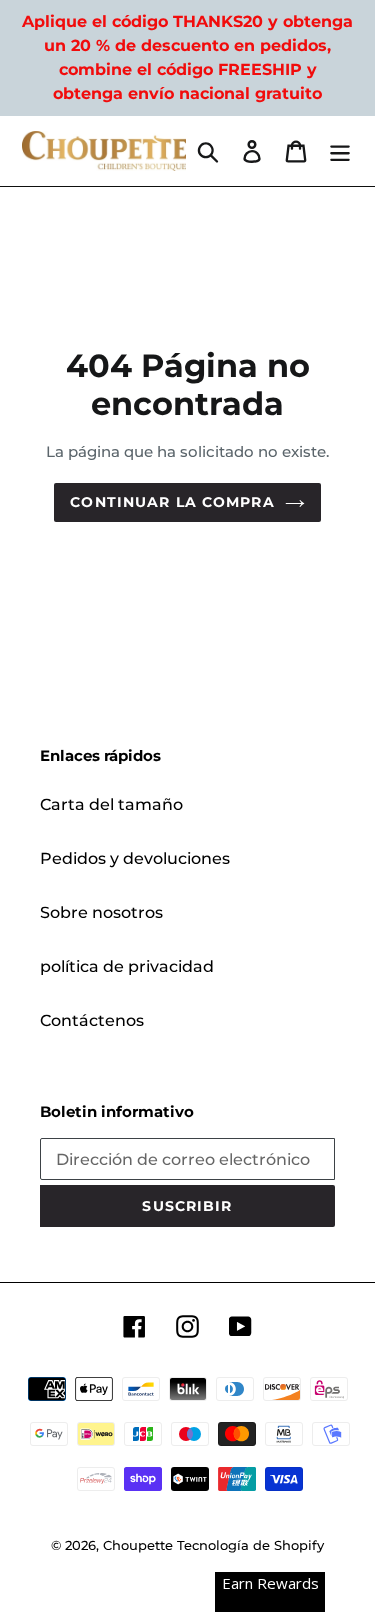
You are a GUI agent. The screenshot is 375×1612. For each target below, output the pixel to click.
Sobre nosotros (101, 912)
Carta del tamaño (111, 804)
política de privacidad (127, 966)
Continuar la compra (172, 502)
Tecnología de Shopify (250, 1545)
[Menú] (340, 151)
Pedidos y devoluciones (135, 858)
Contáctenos (92, 1020)
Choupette (138, 1545)
